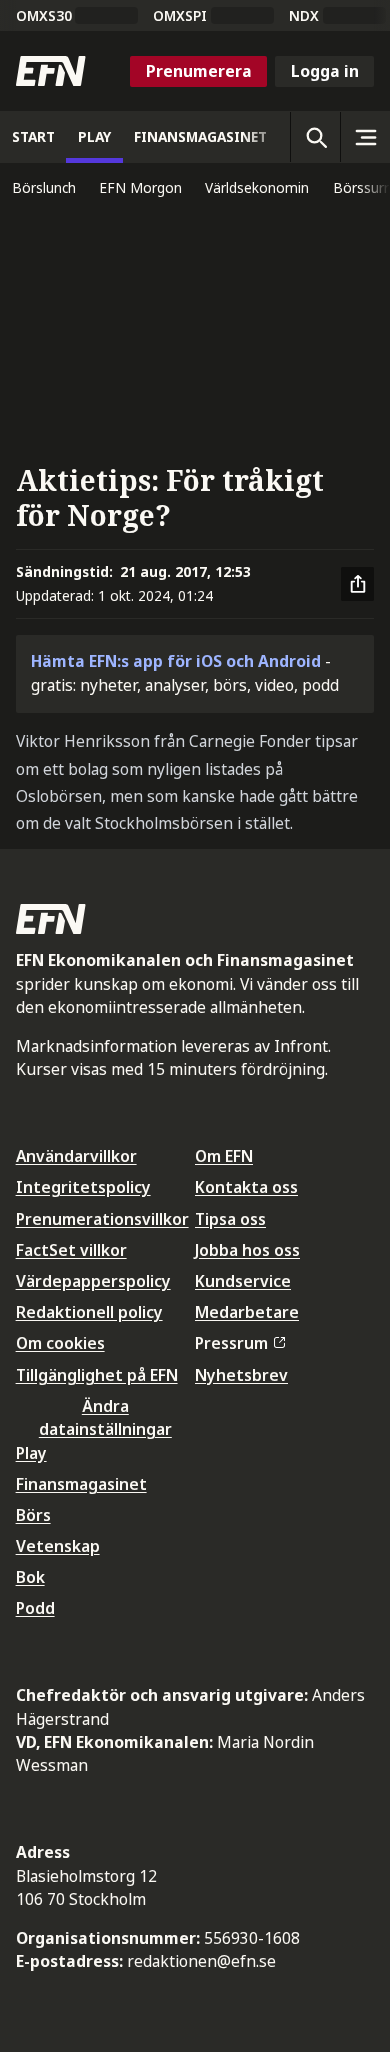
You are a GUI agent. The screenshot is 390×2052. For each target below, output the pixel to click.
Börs (33, 1515)
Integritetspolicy (83, 1187)
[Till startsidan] (51, 71)
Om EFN (224, 1156)
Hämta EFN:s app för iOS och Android (176, 661)
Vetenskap (58, 1546)
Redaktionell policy (89, 1312)
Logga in (325, 71)
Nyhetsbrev (241, 1375)
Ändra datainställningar (105, 1417)
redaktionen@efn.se (201, 1961)
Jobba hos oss (247, 1250)
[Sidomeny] (365, 137)
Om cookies (60, 1343)
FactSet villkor (71, 1250)
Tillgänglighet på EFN (97, 1375)
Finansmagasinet (81, 1484)
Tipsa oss (230, 1219)
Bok (30, 1577)
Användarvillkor (76, 1156)
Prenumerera (199, 71)
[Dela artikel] (358, 584)
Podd (35, 1608)
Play (31, 1453)
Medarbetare (247, 1312)
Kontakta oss (246, 1187)
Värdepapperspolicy (93, 1281)
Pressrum (231, 1343)
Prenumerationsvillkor (102, 1219)
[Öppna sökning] (315, 137)
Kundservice (243, 1281)
